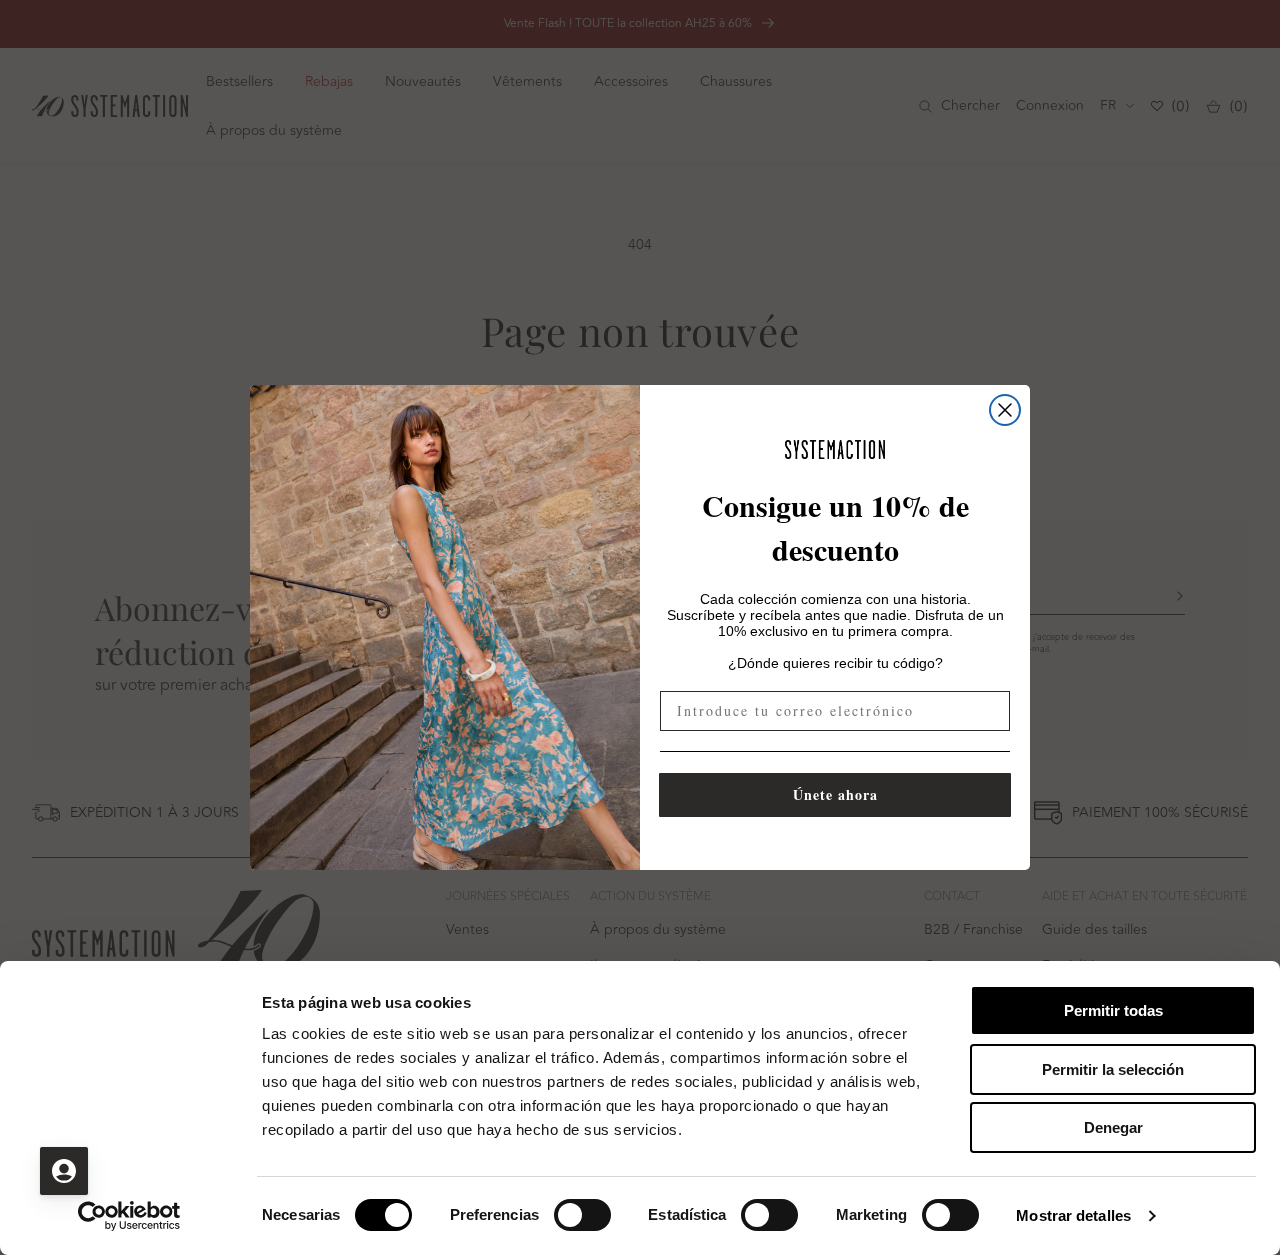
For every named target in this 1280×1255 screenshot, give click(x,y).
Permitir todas (1113, 1010)
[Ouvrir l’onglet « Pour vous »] (64, 1171)
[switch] (582, 1215)
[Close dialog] (1005, 410)
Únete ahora (835, 794)
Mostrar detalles (1073, 1215)
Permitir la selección (1113, 1069)
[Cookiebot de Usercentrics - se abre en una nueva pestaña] (129, 1216)
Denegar (1113, 1127)
